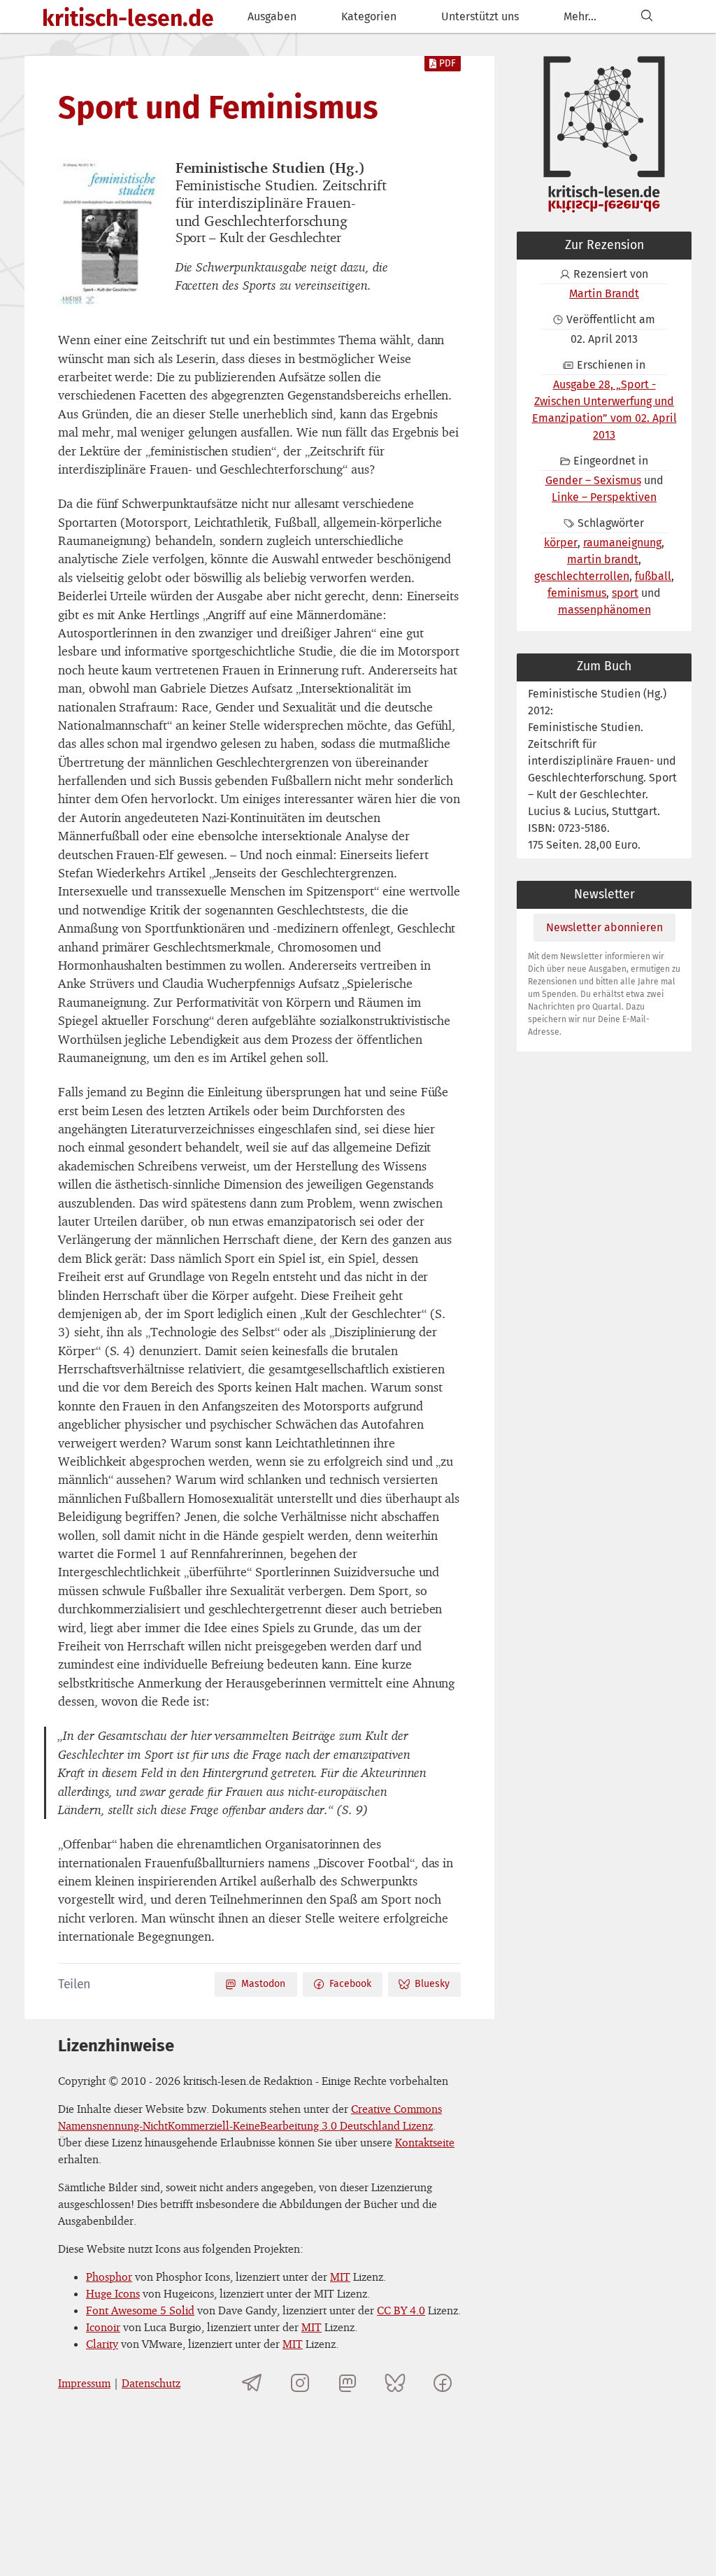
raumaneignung (622, 543)
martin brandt (603, 559)
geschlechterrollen (582, 576)
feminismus (577, 593)
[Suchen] (647, 16)
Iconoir (103, 2327)
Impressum (84, 2383)
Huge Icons (113, 2293)
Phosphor (109, 2277)
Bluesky (432, 1984)
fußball (653, 576)
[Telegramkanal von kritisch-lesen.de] (252, 2383)
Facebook (350, 1984)
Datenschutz (151, 2383)
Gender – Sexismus (593, 480)
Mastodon (263, 1984)
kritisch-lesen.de (128, 18)
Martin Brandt (604, 293)
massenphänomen (604, 610)
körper (561, 543)
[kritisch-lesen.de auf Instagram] (300, 2383)
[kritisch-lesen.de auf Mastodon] (348, 2383)
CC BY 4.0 (401, 2310)
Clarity (102, 2344)
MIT (340, 2277)
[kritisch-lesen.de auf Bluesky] (395, 2383)
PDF (447, 63)
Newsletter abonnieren (604, 927)
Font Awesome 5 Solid (140, 2310)
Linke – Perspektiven (604, 497)
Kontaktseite (425, 2142)
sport (625, 593)
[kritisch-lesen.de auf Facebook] (443, 2383)
